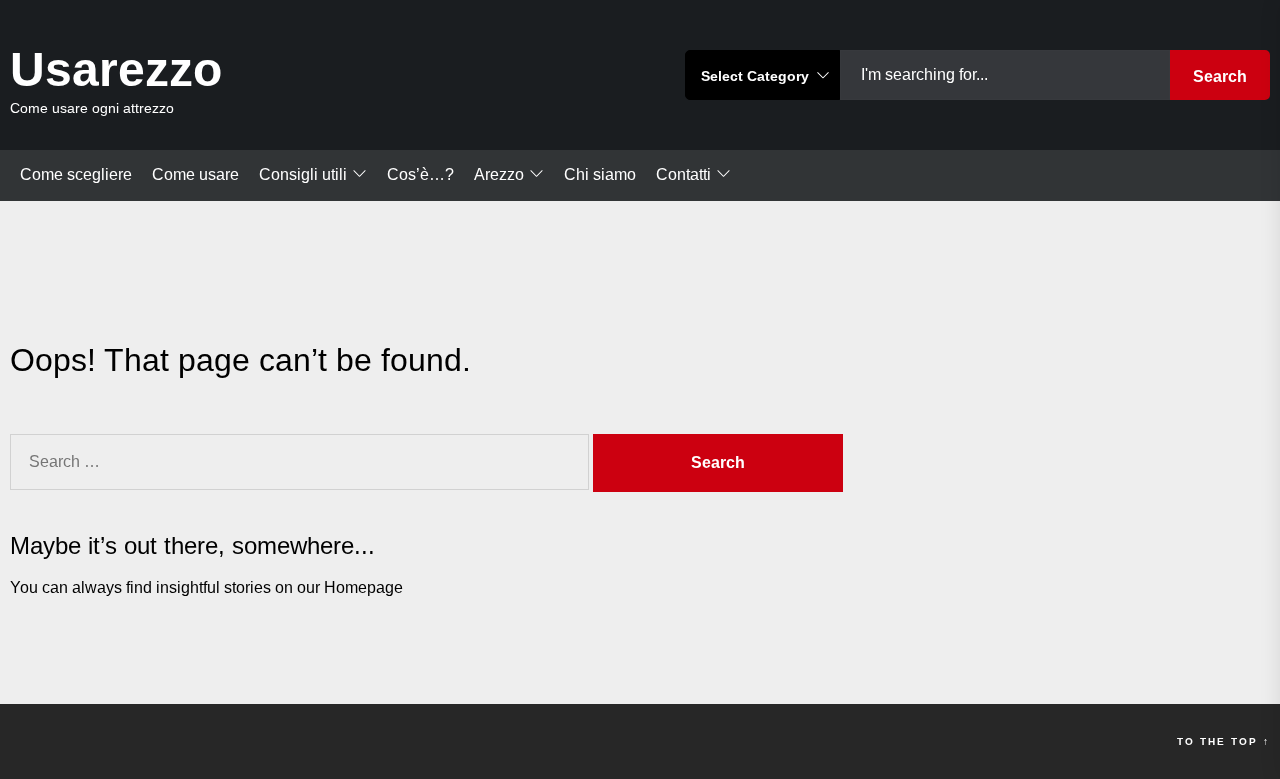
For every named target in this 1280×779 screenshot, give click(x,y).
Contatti (683, 174)
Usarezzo (116, 69)
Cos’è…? (420, 174)
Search (1220, 76)
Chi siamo (600, 174)
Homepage (363, 587)
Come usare (195, 174)
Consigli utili (303, 174)
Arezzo (499, 174)
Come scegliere (76, 174)
